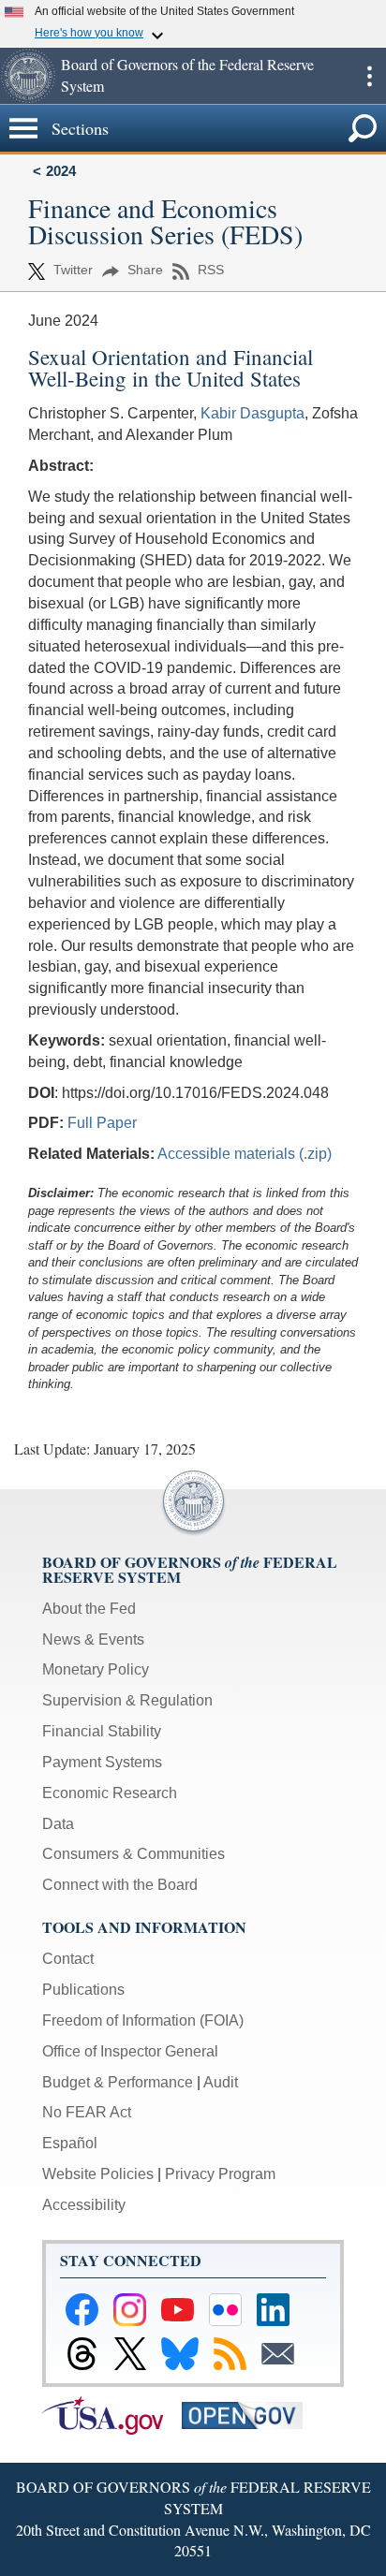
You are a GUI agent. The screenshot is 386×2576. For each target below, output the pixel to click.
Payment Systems (102, 1762)
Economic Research (110, 1793)
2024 (61, 171)
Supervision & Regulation (127, 1700)
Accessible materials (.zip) (245, 1154)
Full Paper (102, 1123)
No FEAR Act (87, 2112)
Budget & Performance (118, 2082)
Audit (221, 2082)
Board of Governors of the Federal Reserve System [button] (187, 75)
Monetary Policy (96, 1669)
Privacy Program (220, 2174)
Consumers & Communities (134, 1854)
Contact (68, 1959)
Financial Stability (102, 1731)
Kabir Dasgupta (252, 413)
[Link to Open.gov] (250, 2415)
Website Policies (98, 2174)
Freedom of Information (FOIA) (143, 2020)
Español (70, 2143)
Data (58, 1824)
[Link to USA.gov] (112, 2415)
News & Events (93, 1639)
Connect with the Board (120, 1885)
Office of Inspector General (130, 2051)
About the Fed (89, 1609)
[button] (28, 76)
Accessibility (84, 2205)
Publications (83, 1990)
